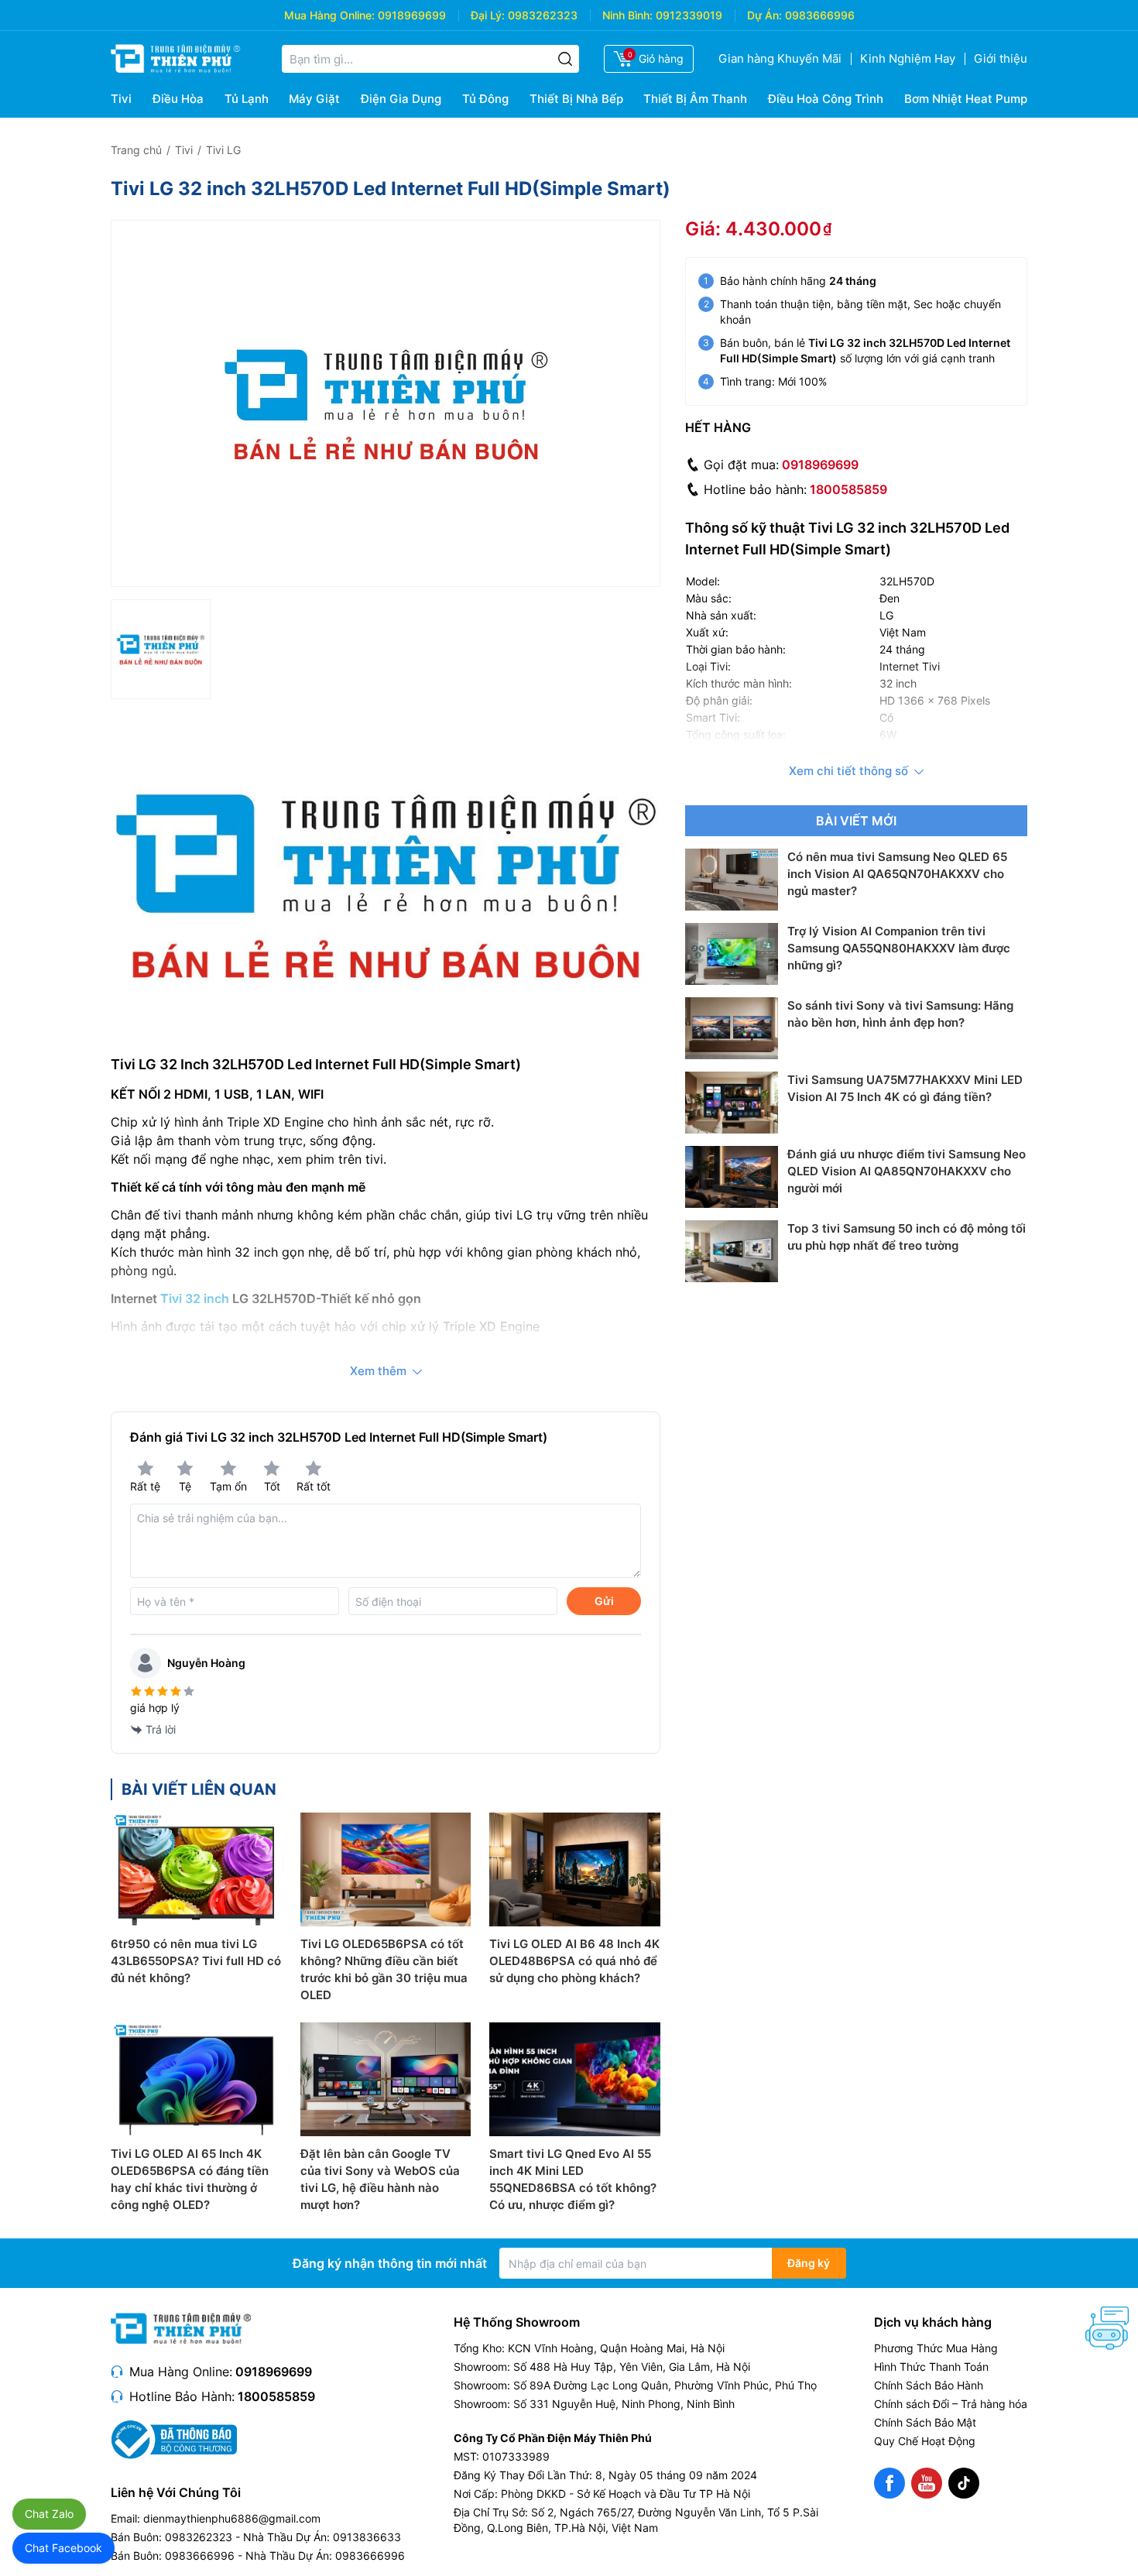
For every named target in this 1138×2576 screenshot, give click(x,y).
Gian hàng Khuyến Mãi (780, 58)
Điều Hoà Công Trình (826, 99)
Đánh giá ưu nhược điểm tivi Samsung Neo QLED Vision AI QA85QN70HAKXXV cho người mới (907, 1171)
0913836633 (367, 2537)
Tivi (121, 99)
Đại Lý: (488, 15)
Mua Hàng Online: (329, 15)
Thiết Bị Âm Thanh (695, 99)
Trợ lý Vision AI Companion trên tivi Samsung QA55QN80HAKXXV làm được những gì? (899, 948)
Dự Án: (764, 15)
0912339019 (689, 15)
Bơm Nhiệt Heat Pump (966, 99)
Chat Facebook (63, 2548)
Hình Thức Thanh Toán (931, 2367)
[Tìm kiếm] (565, 59)
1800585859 (848, 489)
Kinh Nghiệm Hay (908, 58)
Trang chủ (136, 150)
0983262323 (543, 15)
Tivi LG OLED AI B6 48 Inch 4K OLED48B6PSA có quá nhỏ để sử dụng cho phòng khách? (574, 1961)
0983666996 (820, 15)
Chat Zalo (49, 2514)
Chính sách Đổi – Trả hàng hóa (951, 2404)
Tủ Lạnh (247, 99)
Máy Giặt (314, 99)
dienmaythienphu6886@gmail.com (232, 2518)
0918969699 (412, 15)
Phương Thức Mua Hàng (936, 2348)
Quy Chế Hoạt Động (925, 2441)
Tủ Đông (485, 99)
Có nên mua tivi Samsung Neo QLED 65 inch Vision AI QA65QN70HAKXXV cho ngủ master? (897, 874)
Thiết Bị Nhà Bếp (576, 99)
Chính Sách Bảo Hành (929, 2385)
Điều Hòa (178, 99)
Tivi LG (223, 150)
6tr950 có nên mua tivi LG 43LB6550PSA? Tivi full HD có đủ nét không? (196, 1961)
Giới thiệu (1001, 58)
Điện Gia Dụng (401, 99)
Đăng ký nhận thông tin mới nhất (390, 2263)
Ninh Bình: (627, 15)
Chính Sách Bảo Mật (925, 2422)
